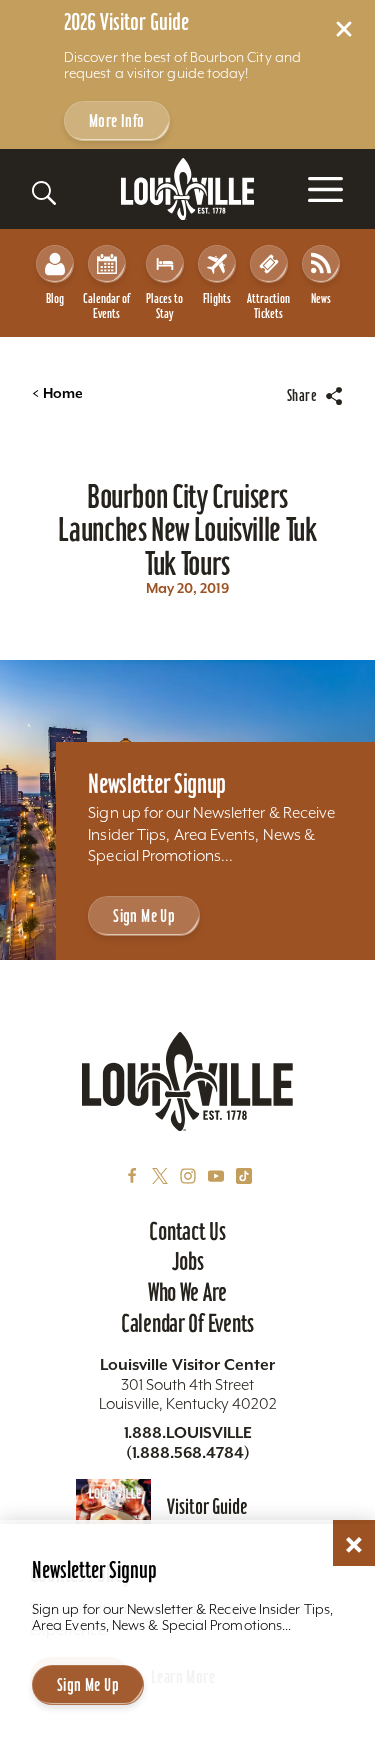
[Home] (188, 189)
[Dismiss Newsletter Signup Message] (354, 1545)
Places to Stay (164, 306)
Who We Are (187, 1292)
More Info (117, 120)
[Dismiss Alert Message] (344, 29)
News (321, 298)
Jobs (188, 1261)
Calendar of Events (106, 306)
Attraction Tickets (268, 306)
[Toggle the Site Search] (44, 193)
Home (57, 393)
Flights (217, 298)
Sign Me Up (144, 915)
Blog (55, 298)
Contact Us (187, 1231)
